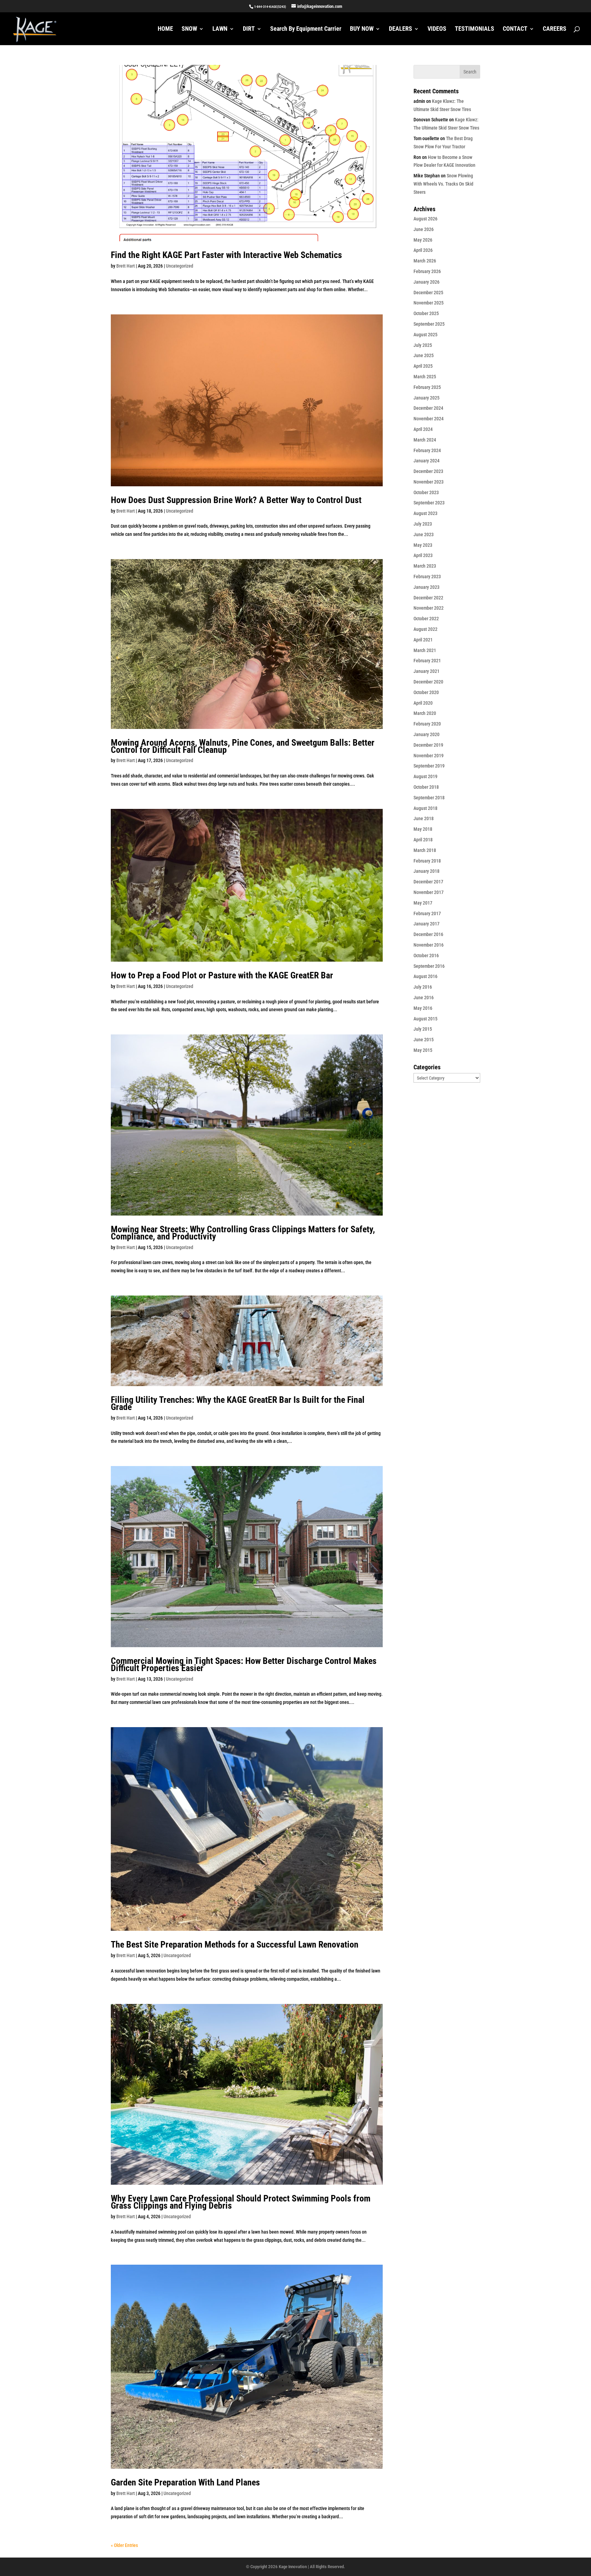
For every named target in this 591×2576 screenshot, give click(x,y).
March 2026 (425, 261)
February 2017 (427, 913)
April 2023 (423, 555)
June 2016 (424, 998)
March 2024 (425, 440)
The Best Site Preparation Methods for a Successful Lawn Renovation (235, 1944)
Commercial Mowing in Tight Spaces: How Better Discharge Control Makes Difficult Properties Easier (244, 1664)
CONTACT (515, 29)
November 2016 (429, 945)
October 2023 (426, 492)
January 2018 (426, 871)
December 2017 (428, 882)
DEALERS (400, 29)
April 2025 (423, 366)
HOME (165, 29)
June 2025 (424, 355)
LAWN (220, 29)
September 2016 (429, 966)
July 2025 (423, 345)
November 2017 (429, 892)
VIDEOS (437, 29)
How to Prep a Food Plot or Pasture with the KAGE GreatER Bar (222, 975)
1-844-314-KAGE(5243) (270, 7)
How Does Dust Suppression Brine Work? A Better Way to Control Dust (236, 500)
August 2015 (425, 1019)
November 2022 (429, 608)
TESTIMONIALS (475, 29)
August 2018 (425, 808)
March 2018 (425, 850)
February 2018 (427, 861)
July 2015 (423, 1029)
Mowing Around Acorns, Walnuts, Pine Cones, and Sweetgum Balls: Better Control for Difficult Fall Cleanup (243, 746)
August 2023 (425, 513)
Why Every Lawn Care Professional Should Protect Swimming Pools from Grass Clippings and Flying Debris (241, 2202)
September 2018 (429, 798)
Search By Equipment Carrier (306, 29)
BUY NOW (362, 29)
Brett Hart (126, 266)
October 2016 (426, 955)
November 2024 (429, 419)
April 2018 (423, 840)
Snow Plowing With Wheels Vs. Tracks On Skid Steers (443, 184)
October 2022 (426, 619)
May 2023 (423, 545)
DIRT (249, 29)
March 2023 (425, 566)
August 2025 (425, 335)
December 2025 (428, 293)
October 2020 (426, 692)
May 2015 (423, 1050)
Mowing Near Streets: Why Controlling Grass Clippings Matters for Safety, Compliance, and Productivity (243, 1233)
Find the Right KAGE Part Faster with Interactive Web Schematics (226, 255)
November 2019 (429, 756)
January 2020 (426, 734)
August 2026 (425, 219)
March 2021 (425, 650)
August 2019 (425, 776)
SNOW (189, 29)
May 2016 (423, 1008)
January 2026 (426, 282)
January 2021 (426, 671)
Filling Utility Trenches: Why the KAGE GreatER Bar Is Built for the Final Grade (238, 1403)
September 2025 (429, 324)
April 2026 (423, 250)
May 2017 (423, 903)
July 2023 (423, 524)
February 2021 (427, 661)
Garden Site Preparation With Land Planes (185, 2482)
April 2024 (423, 429)
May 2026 (423, 240)
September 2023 (429, 503)
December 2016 (428, 934)
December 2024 (428, 408)
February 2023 (427, 577)
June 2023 (424, 534)
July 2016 (423, 987)
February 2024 (427, 450)
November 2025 (429, 303)
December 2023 (428, 471)
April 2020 (423, 703)
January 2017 (426, 924)
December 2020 (428, 682)
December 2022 (428, 598)
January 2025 (426, 398)
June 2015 (424, 1040)
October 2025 (426, 313)
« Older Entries (124, 2545)
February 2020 (427, 724)
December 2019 (428, 745)
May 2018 (423, 829)
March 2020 (425, 713)
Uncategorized (180, 266)
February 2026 (427, 271)
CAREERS (555, 29)
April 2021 (423, 640)
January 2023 (426, 587)
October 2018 (426, 787)
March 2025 (425, 377)
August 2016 (425, 976)
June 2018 (424, 818)
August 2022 (425, 629)
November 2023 (429, 482)
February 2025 (427, 387)
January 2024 (426, 461)
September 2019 (429, 766)
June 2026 (424, 229)
